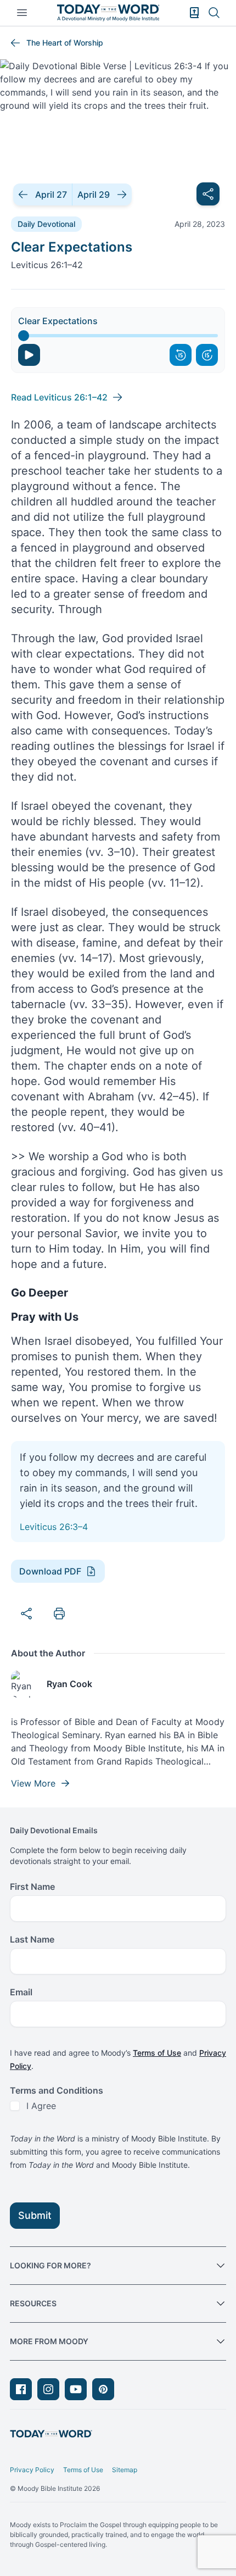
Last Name (32, 1939)
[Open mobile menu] (22, 13)
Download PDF (50, 1571)
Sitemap (125, 2470)
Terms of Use (157, 2053)
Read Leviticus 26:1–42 (59, 397)
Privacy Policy (32, 2470)
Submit (35, 2215)
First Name (32, 1887)
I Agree (41, 2106)
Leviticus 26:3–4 (54, 1527)
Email (21, 1992)
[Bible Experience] (194, 13)
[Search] (214, 13)
